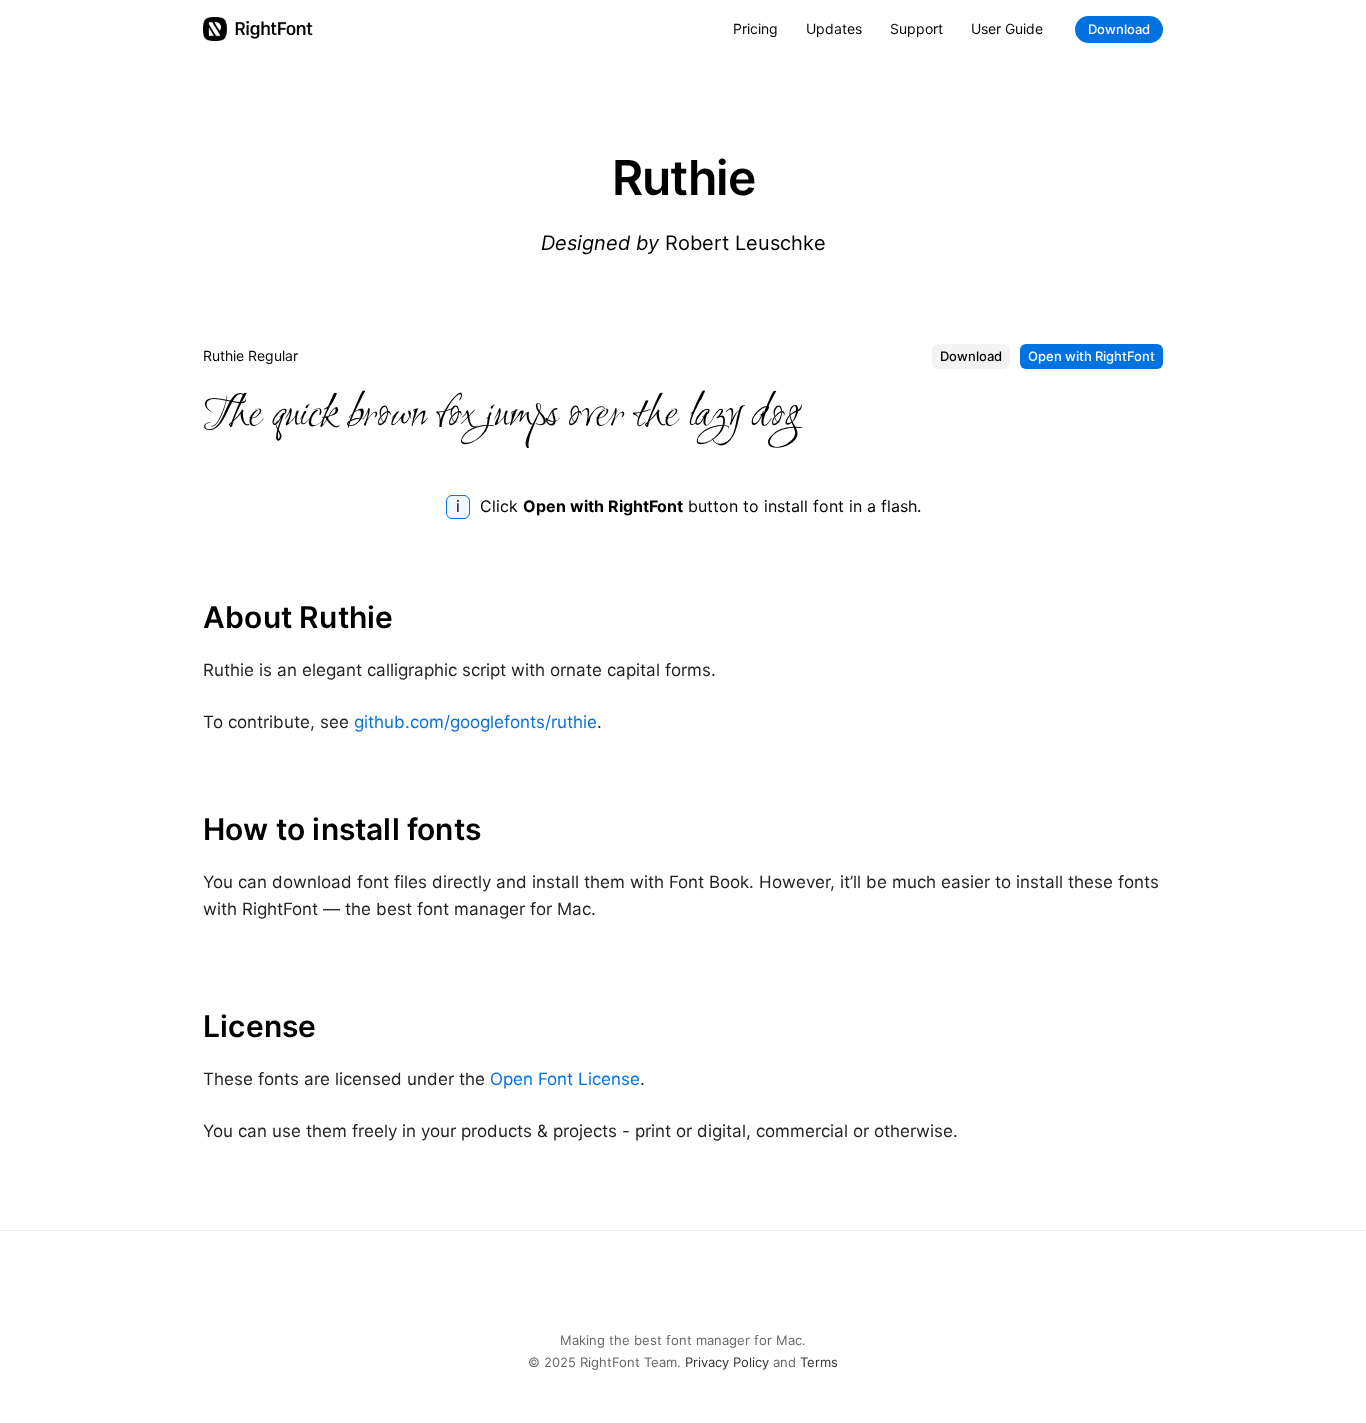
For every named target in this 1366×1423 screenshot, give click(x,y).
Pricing (755, 28)
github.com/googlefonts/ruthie (475, 722)
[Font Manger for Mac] (258, 29)
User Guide (1007, 28)
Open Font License (565, 1079)
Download (1119, 29)
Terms (819, 1362)
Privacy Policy (727, 1362)
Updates (834, 28)
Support (916, 28)
